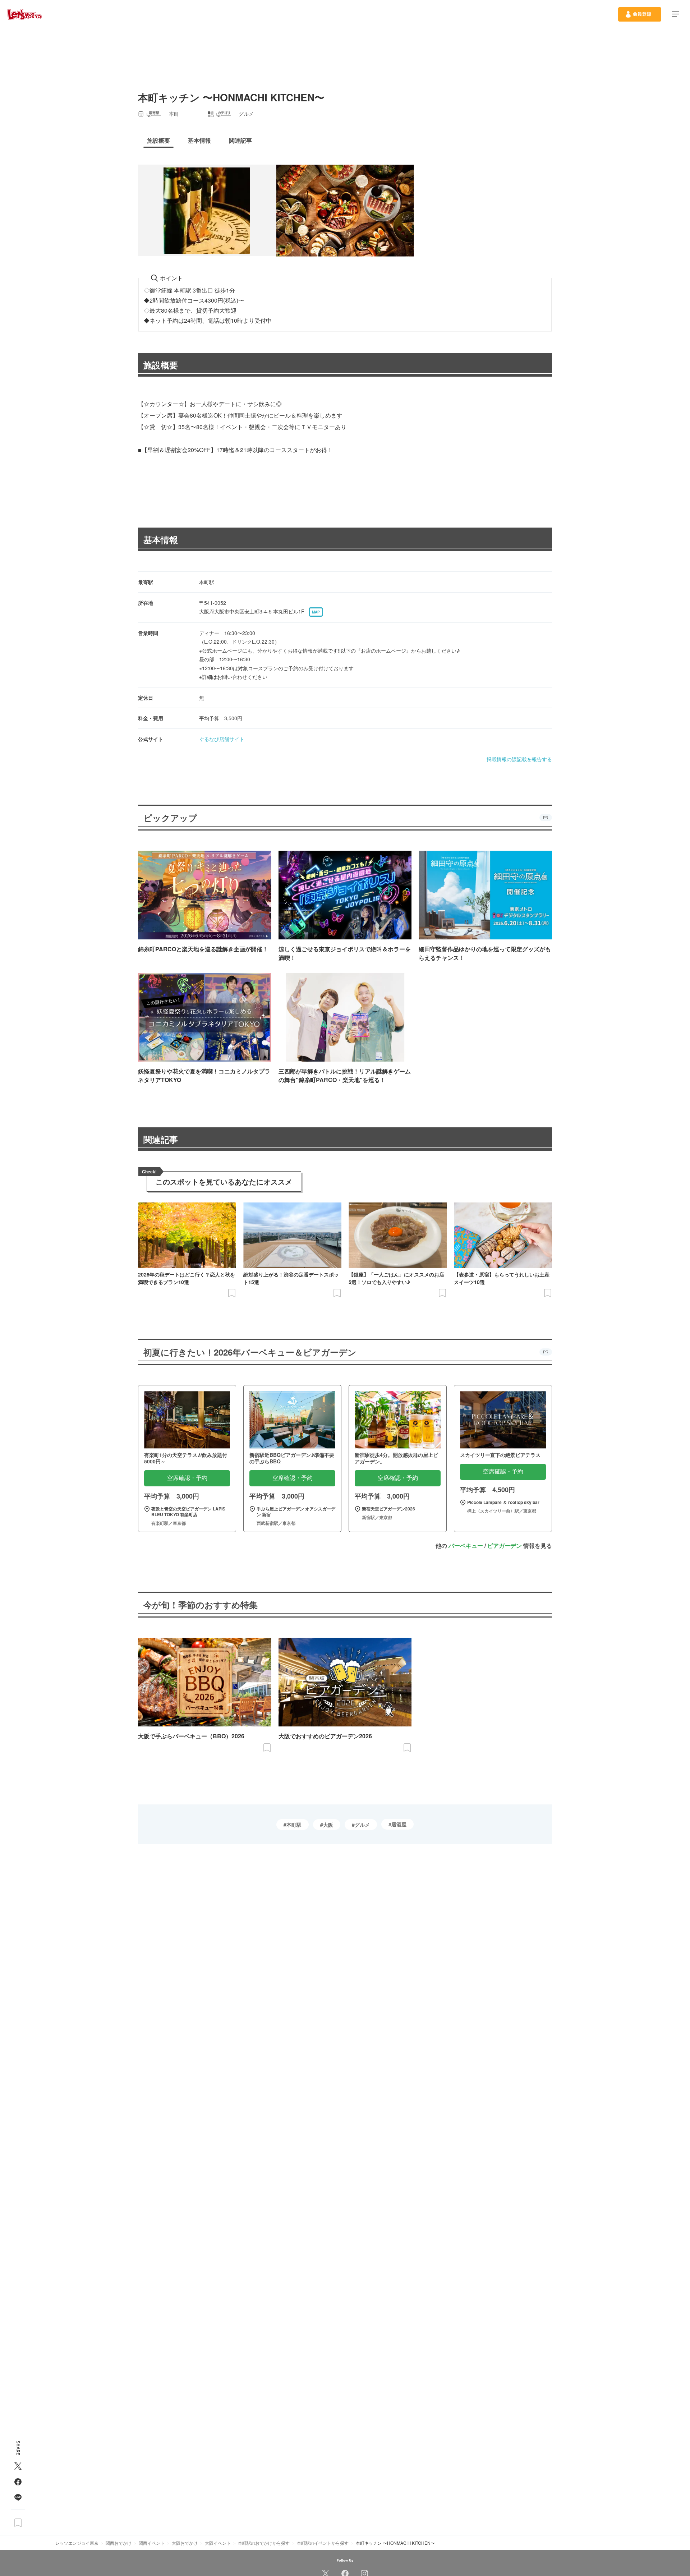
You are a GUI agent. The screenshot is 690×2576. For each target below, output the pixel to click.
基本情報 (161, 539)
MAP (316, 612)
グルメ (362, 1825)
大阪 (328, 1825)
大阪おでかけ (185, 2543)
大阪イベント (218, 2543)
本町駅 (294, 1825)
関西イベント (152, 2543)
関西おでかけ (119, 2543)
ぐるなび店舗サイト (222, 739)
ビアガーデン (505, 1545)
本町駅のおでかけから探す (264, 2543)
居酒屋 (399, 1824)
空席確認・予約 (187, 1478)
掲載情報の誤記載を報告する (519, 759)
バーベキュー (466, 1545)
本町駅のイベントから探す (323, 2543)
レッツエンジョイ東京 (77, 2543)
